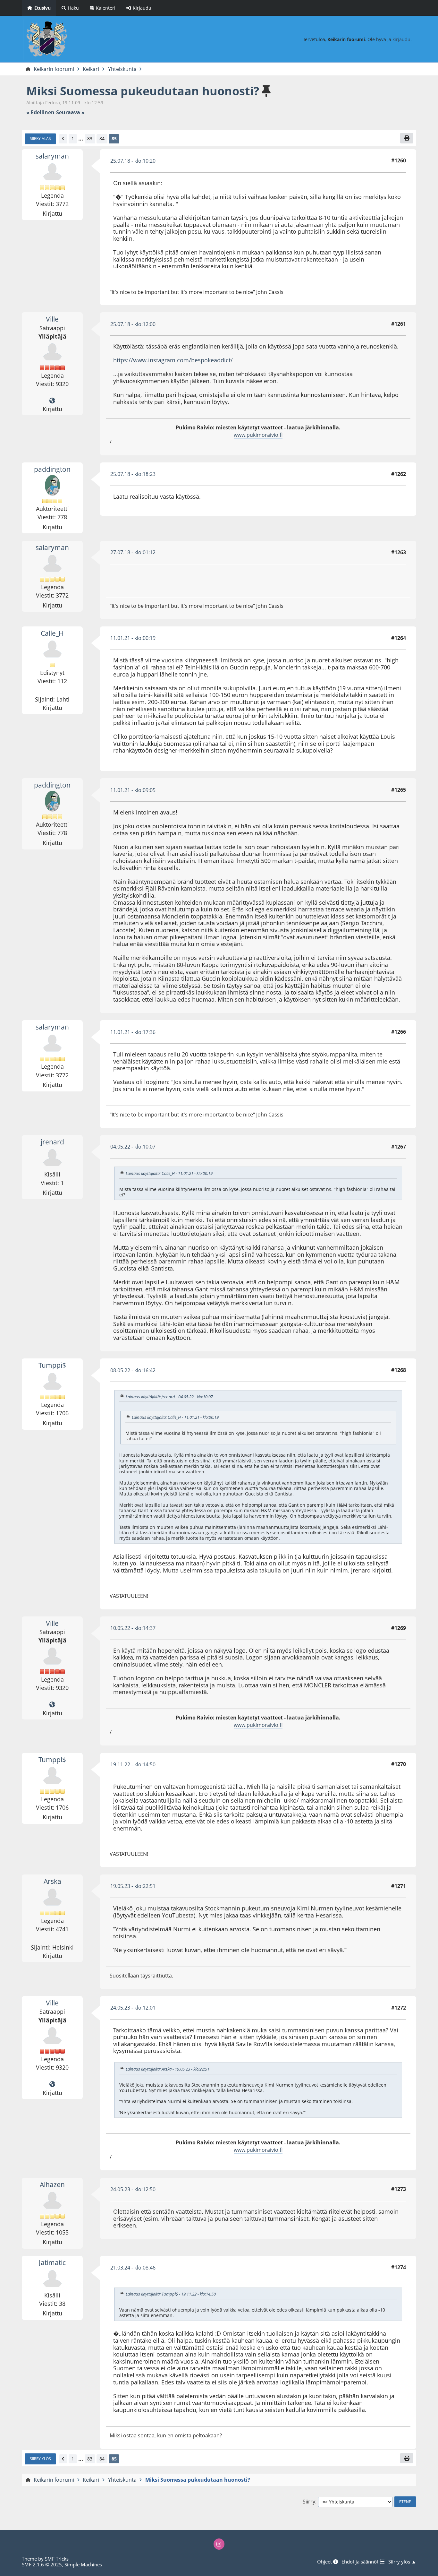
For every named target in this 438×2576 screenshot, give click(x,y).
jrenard (52, 1142)
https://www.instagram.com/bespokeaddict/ (173, 360)
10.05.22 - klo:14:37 (133, 1628)
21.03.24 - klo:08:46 (133, 2268)
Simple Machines (83, 2564)
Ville (52, 319)
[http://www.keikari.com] (52, 401)
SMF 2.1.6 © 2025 (42, 2564)
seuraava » (70, 112)
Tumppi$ (52, 1365)
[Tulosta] (407, 138)
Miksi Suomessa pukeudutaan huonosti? (143, 91)
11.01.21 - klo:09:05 (133, 790)
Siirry (309, 2502)
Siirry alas (40, 138)
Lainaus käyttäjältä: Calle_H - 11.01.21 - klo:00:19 (169, 1173)
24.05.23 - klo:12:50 (133, 2189)
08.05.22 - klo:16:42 (133, 1370)
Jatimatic (52, 2262)
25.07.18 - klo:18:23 (133, 474)
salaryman (52, 156)
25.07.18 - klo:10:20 (133, 161)
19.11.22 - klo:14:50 (133, 1764)
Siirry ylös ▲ (402, 2562)
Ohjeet (325, 2562)
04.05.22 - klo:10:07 (133, 1147)
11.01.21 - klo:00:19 (133, 638)
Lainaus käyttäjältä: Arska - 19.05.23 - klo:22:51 (168, 2069)
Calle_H (52, 633)
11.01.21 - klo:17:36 (133, 1032)
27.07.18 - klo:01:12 (133, 552)
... (81, 139)
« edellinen (40, 112)
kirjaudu (401, 39)
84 (102, 138)
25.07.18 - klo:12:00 (133, 324)
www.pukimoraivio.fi (258, 435)
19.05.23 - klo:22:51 (133, 1886)
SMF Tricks (57, 2559)
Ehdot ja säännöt (361, 2562)
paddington (52, 469)
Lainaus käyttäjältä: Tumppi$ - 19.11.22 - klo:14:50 (171, 2294)
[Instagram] (219, 2544)
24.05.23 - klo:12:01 (133, 2008)
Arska (52, 1881)
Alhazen (52, 2184)
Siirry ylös (40, 2459)
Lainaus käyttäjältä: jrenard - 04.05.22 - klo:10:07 (169, 1397)
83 (90, 138)
